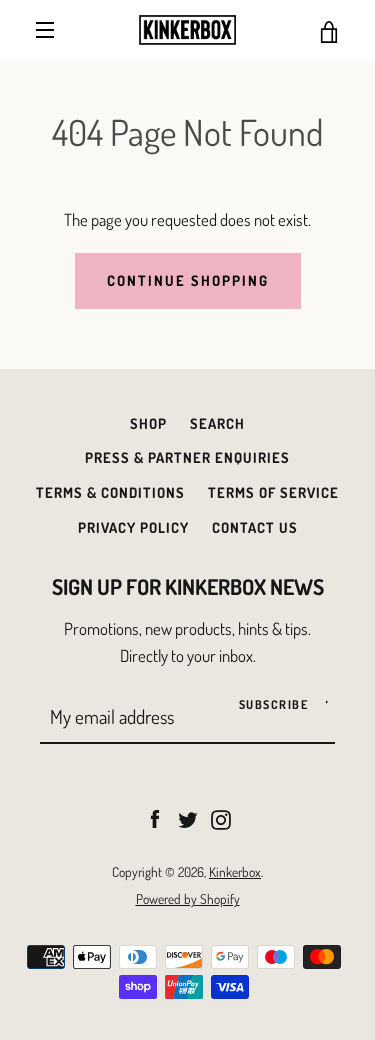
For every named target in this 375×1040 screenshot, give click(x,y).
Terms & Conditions (110, 492)
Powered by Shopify (188, 898)
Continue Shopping (188, 280)
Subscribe (274, 704)
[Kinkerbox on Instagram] (221, 817)
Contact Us (255, 527)
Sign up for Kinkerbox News (188, 586)
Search (217, 423)
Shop (148, 423)
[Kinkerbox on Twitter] (188, 817)
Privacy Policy (133, 527)
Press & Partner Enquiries (187, 457)
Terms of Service (273, 492)
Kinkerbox (235, 871)
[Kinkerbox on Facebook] (155, 817)
